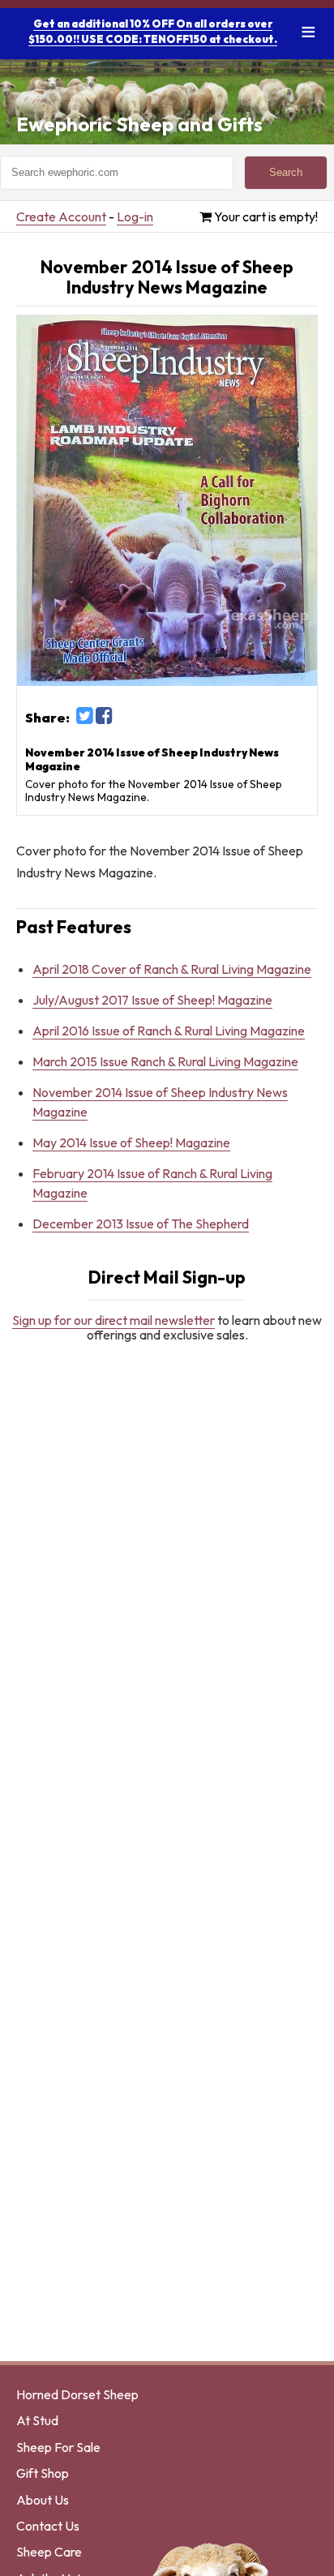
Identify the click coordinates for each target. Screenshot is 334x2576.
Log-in (135, 216)
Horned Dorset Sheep (77, 2394)
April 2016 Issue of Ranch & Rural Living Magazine (169, 1031)
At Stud (37, 2420)
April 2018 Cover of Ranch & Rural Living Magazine (172, 969)
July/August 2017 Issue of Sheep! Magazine (152, 1000)
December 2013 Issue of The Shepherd (141, 1224)
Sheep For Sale (58, 2447)
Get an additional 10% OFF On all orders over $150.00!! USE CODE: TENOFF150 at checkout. (153, 31)
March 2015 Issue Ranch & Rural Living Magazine (165, 1061)
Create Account (61, 216)
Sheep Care (49, 2552)
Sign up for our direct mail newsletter (113, 1320)
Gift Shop (43, 2473)
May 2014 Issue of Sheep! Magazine (131, 1142)
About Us (43, 2500)
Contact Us (48, 2526)
